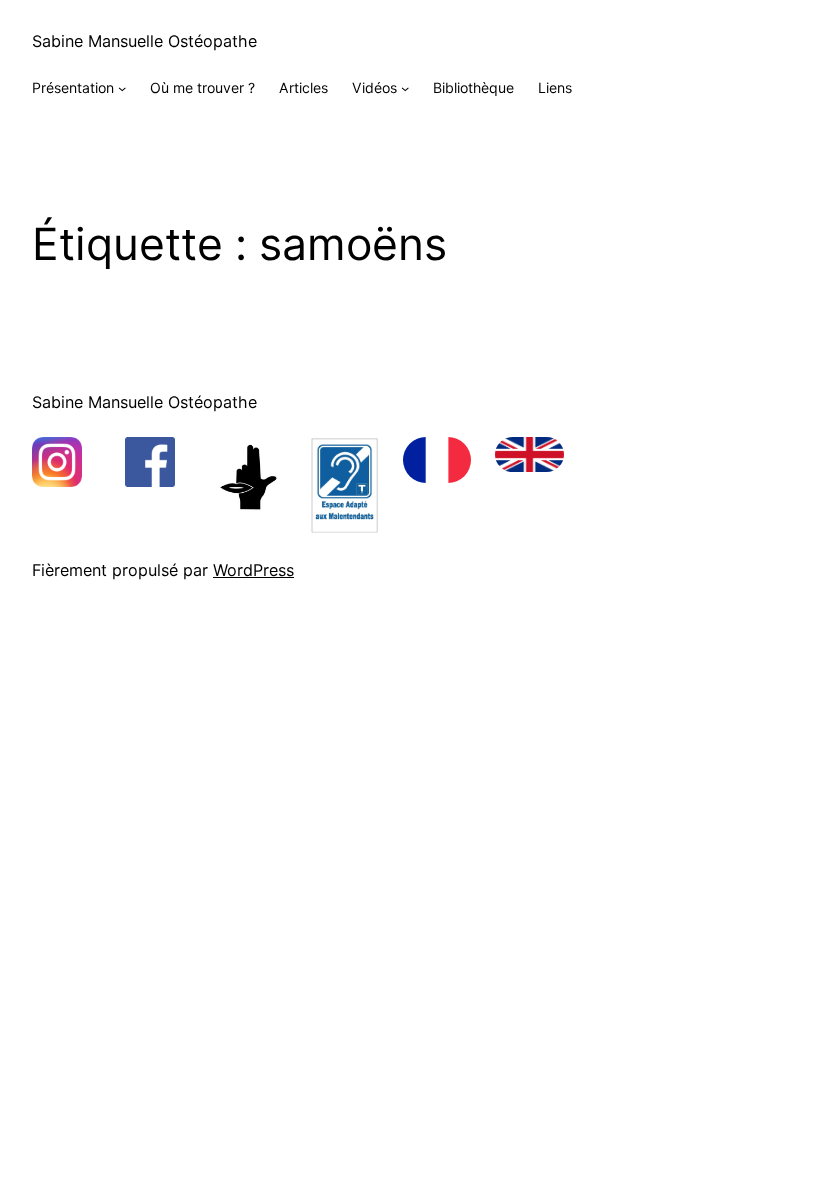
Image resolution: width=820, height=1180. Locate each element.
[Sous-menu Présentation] (122, 88)
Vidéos (374, 87)
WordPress (253, 570)
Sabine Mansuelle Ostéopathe (144, 41)
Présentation (73, 87)
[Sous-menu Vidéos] (405, 88)
